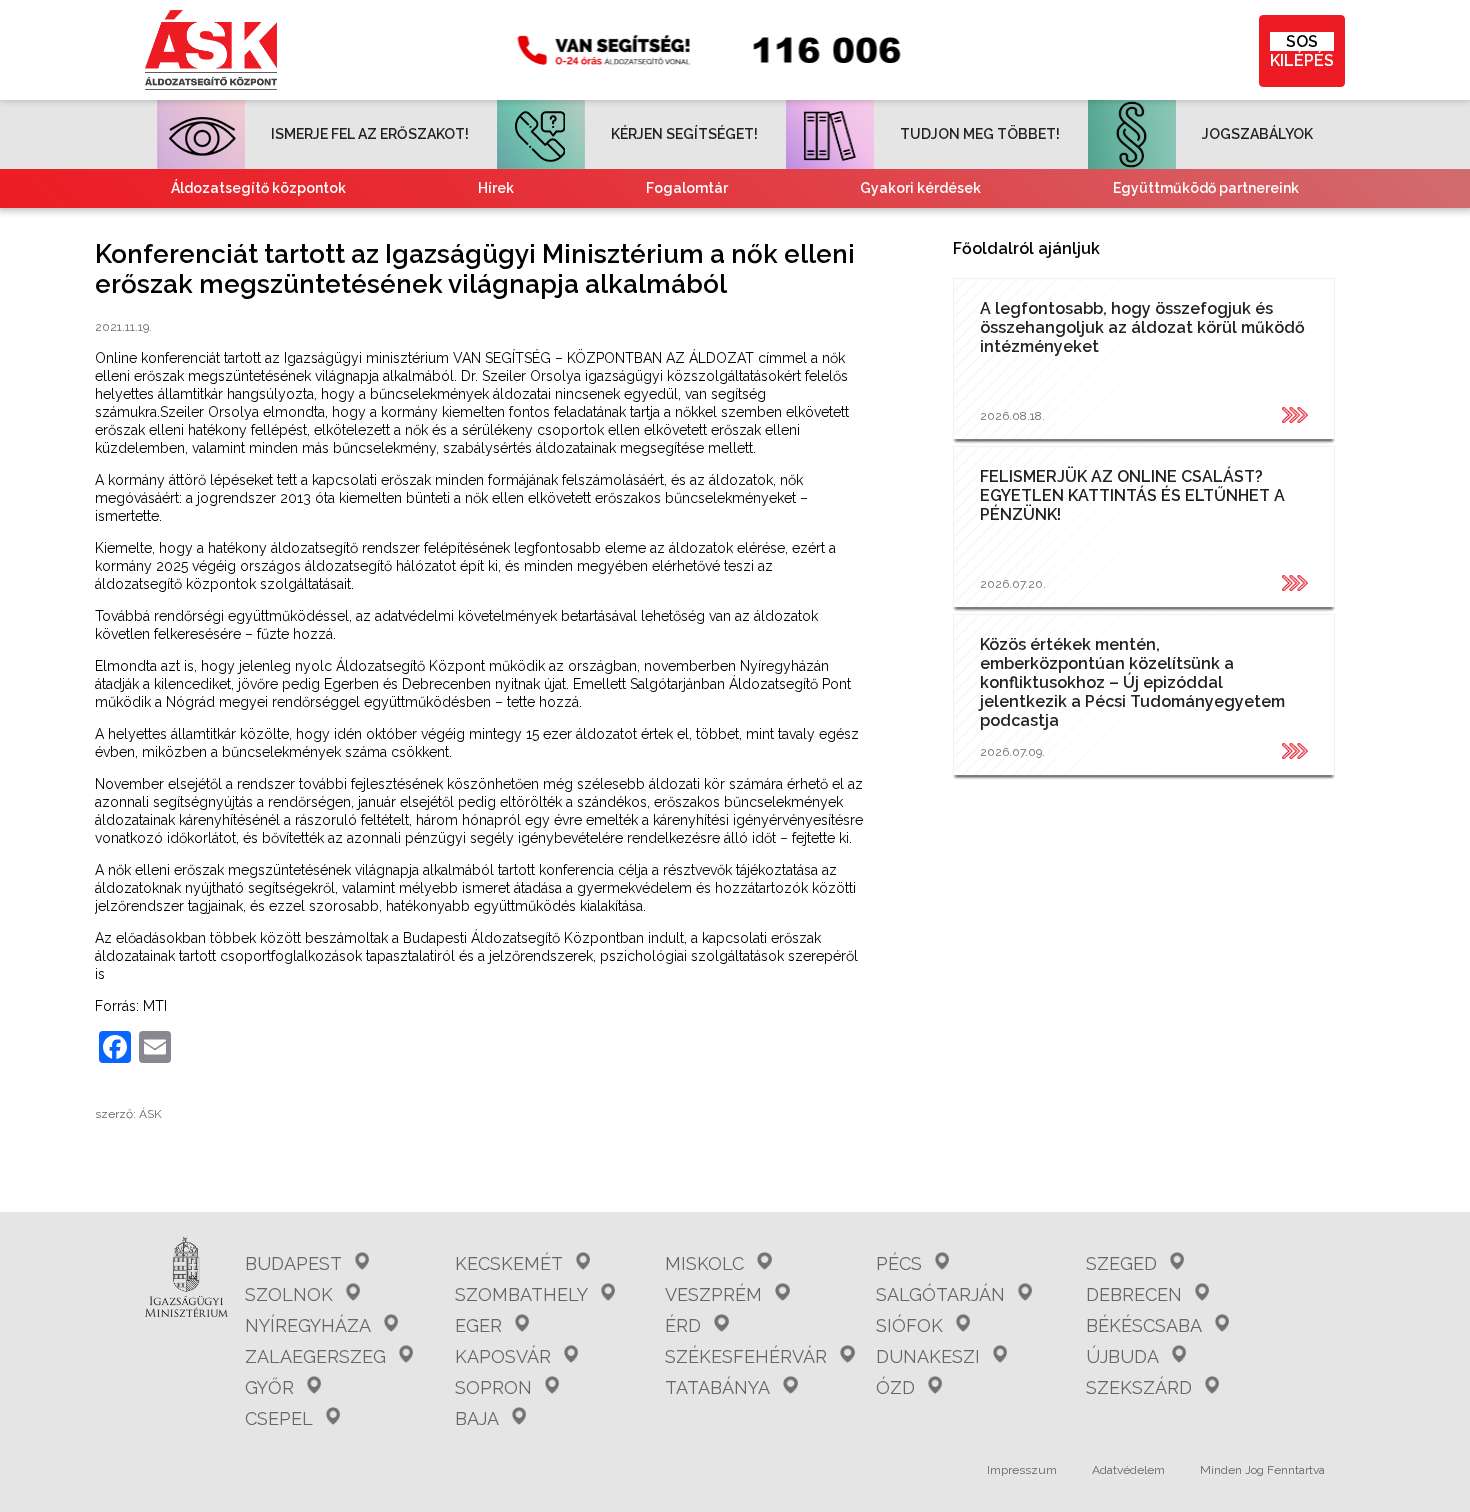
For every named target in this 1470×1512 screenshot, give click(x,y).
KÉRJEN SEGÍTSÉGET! (684, 134)
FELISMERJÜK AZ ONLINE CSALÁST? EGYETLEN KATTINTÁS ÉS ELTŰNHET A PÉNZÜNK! (1132, 495)
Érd (683, 1325)
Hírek (496, 188)
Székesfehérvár (746, 1356)
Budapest (293, 1263)
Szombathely (521, 1294)
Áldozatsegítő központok (258, 188)
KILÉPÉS (1302, 51)
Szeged (1121, 1263)
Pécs (899, 1263)
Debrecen (1134, 1294)
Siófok (909, 1325)
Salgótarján (940, 1294)
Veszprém (713, 1294)
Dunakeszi (928, 1356)
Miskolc (704, 1263)
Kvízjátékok (908, 227)
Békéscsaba (1144, 1325)
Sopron (493, 1387)
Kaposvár (503, 1356)
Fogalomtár (687, 188)
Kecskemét (509, 1263)
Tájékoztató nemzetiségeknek (629, 227)
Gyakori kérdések (920, 188)
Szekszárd (1139, 1387)
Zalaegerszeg (315, 1356)
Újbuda (1122, 1356)
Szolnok (289, 1294)
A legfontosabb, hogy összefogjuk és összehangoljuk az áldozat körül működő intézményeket (1142, 327)
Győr (269, 1387)
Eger (478, 1325)
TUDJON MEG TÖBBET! (980, 134)
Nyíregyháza (308, 1325)
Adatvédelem (1128, 1470)
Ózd (895, 1387)
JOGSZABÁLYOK (1257, 134)
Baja (477, 1418)
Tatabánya (717, 1387)
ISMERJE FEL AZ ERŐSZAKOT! (370, 134)
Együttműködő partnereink (1206, 188)
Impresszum (1022, 1470)
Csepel (279, 1418)
